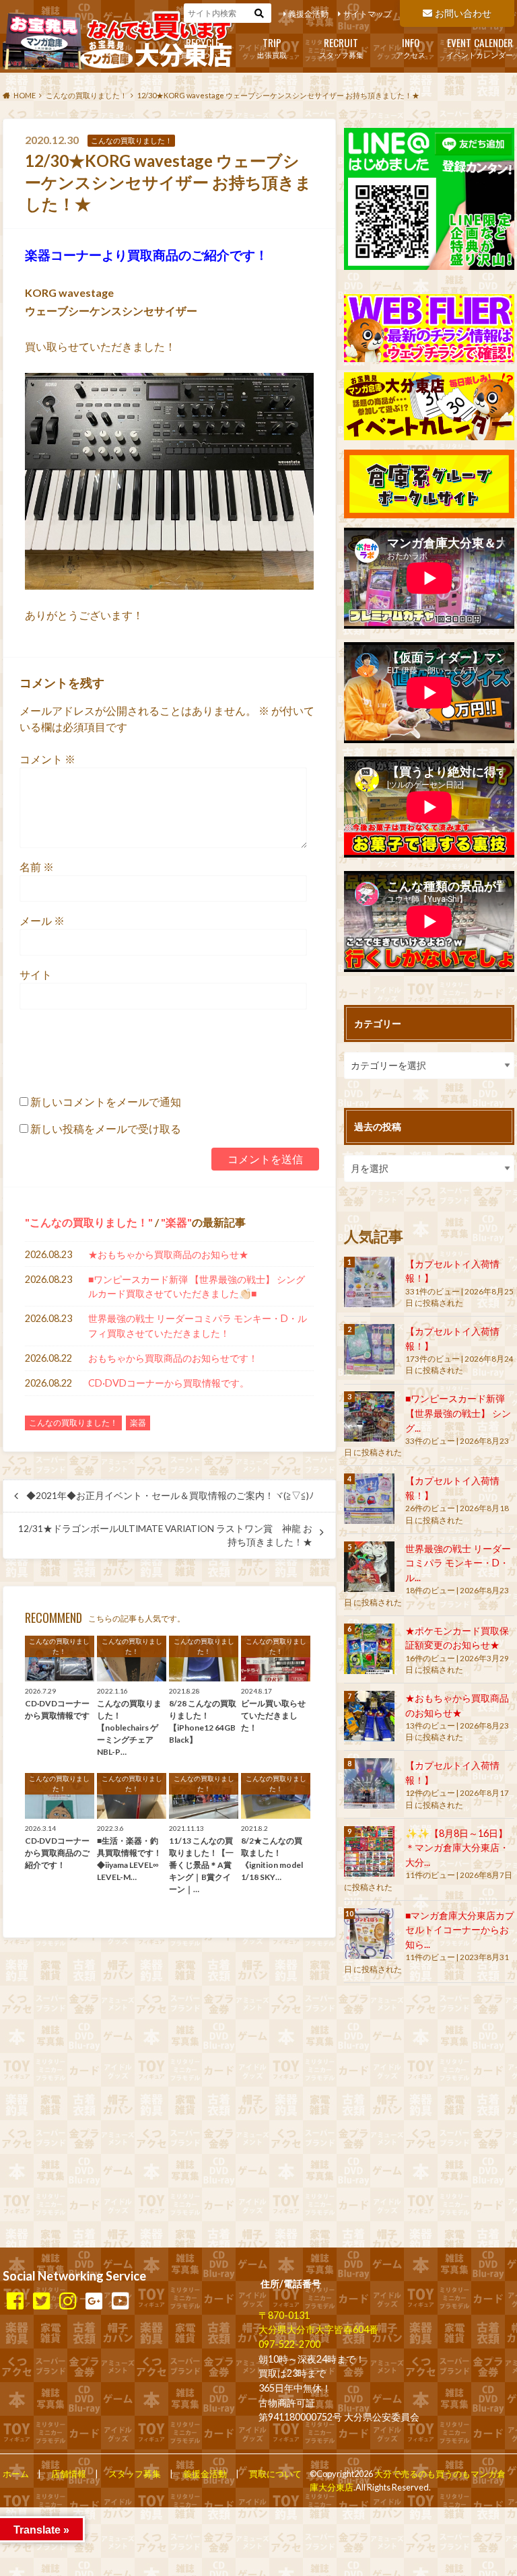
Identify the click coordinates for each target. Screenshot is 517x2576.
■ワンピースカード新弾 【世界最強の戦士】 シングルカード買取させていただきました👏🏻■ (197, 1287)
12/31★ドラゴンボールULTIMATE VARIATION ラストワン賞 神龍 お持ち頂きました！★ (165, 1535)
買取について (203, 47)
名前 (37, 867)
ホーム (16, 2474)
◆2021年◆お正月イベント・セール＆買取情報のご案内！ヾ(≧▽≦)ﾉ (170, 1496)
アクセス (411, 47)
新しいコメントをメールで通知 (106, 1102)
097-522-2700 (289, 2344)
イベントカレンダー (480, 47)
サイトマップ (368, 14)
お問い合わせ (463, 13)
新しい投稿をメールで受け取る (106, 1128)
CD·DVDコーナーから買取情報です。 (169, 1383)
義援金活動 (308, 14)
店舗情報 (69, 2474)
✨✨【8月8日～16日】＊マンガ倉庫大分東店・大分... (457, 1848)
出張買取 (272, 47)
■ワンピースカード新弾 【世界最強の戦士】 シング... (458, 1413)
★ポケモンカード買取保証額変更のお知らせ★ (457, 1638)
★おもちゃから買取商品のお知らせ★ (168, 1254)
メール (42, 920)
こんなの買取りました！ (89, 1222)
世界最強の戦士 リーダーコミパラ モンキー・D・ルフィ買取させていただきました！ (198, 1326)
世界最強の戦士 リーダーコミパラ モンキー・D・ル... (458, 1563)
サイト (36, 974)
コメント (47, 759)
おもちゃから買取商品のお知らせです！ (173, 1358)
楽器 (176, 1222)
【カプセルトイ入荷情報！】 (452, 1271)
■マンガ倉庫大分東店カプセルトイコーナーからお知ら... (460, 1930)
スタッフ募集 (341, 47)
